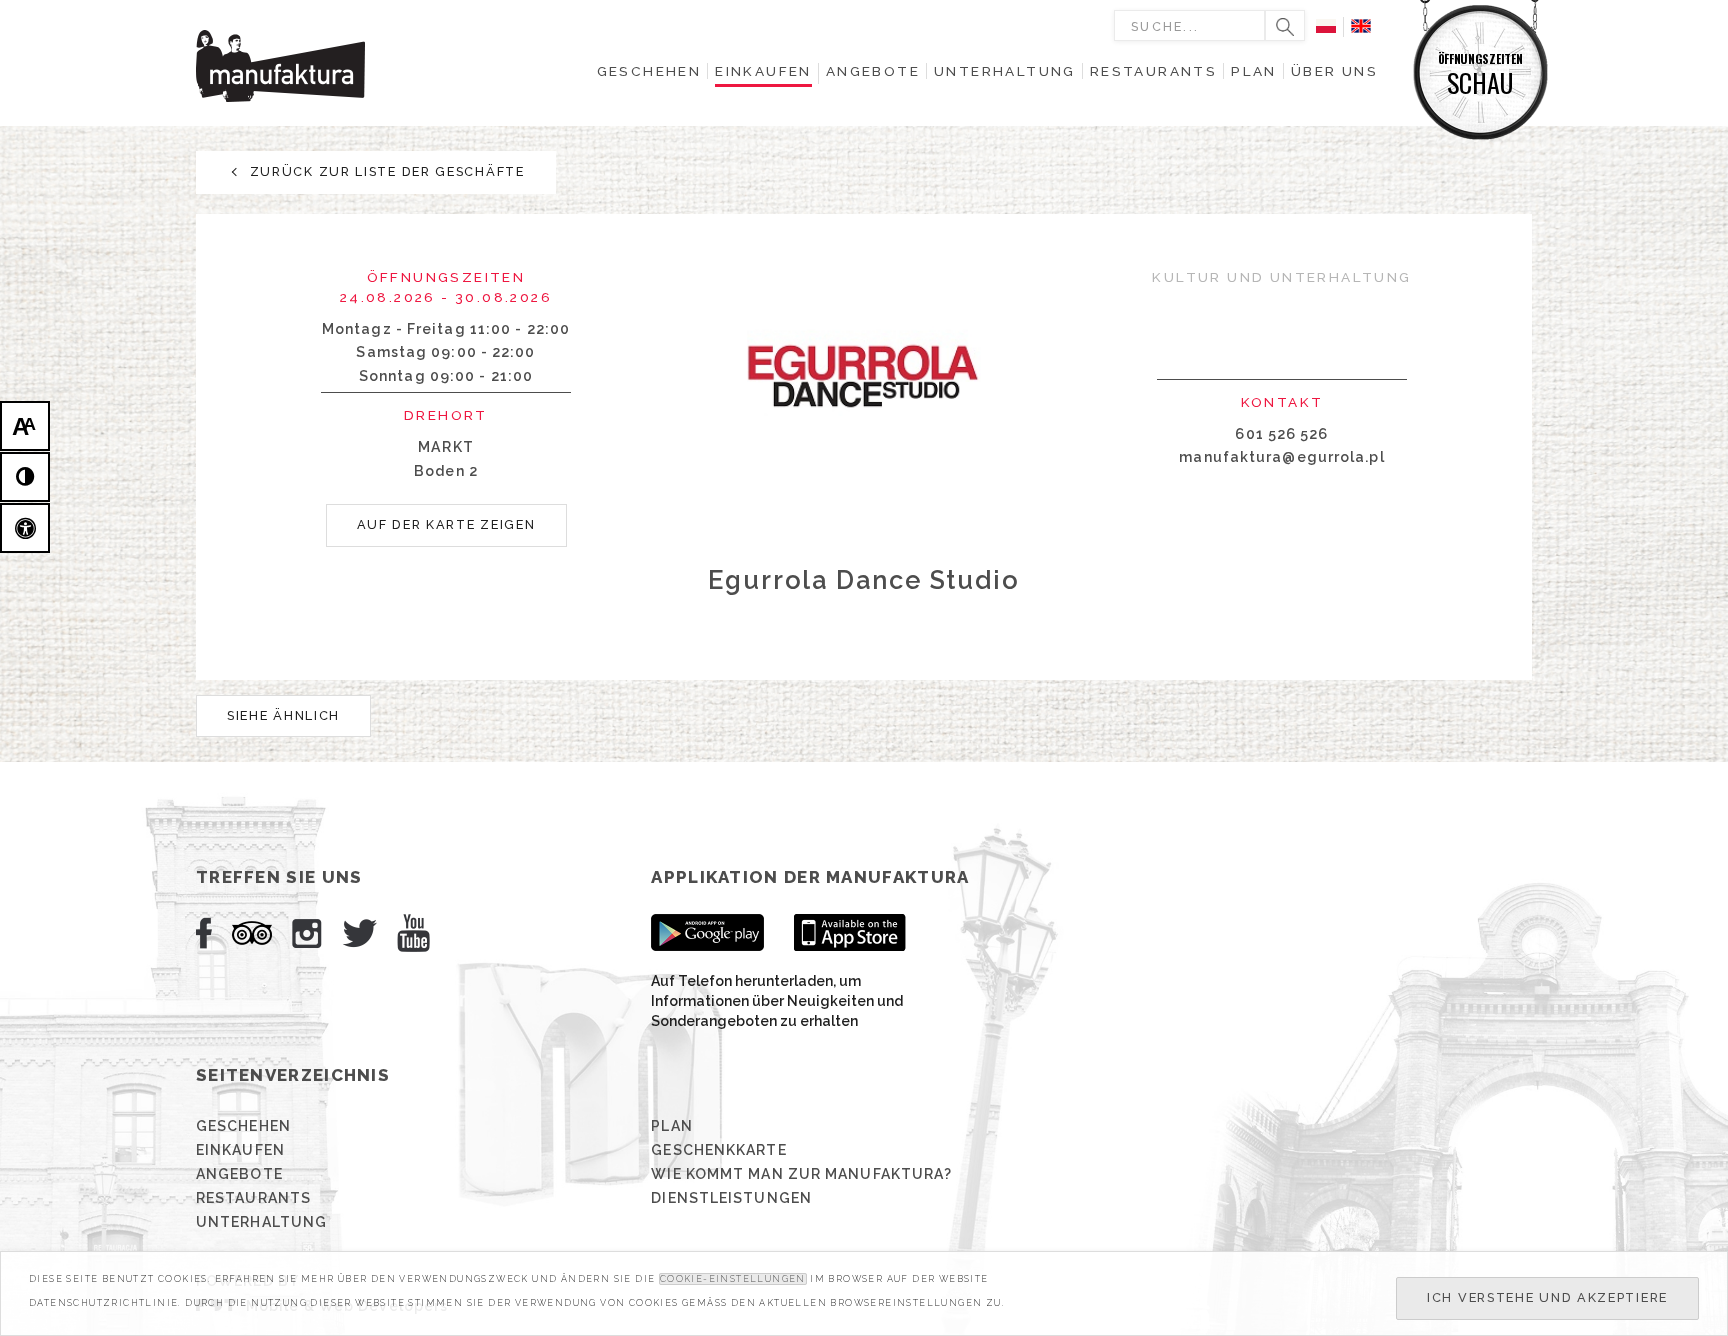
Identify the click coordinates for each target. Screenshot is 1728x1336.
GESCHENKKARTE (718, 1150)
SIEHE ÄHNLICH (283, 715)
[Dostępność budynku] (25, 528)
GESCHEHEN (243, 1126)
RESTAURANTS (253, 1198)
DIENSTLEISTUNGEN (731, 1198)
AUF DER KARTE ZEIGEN (446, 524)
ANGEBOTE (239, 1174)
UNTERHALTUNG (261, 1222)
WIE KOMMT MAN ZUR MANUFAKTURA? (801, 1174)
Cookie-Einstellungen (733, 1279)
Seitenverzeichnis (293, 1075)
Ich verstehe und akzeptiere (1547, 1297)
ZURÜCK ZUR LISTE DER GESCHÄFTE (385, 171)
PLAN (671, 1126)
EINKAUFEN (240, 1150)
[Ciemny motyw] (25, 477)
